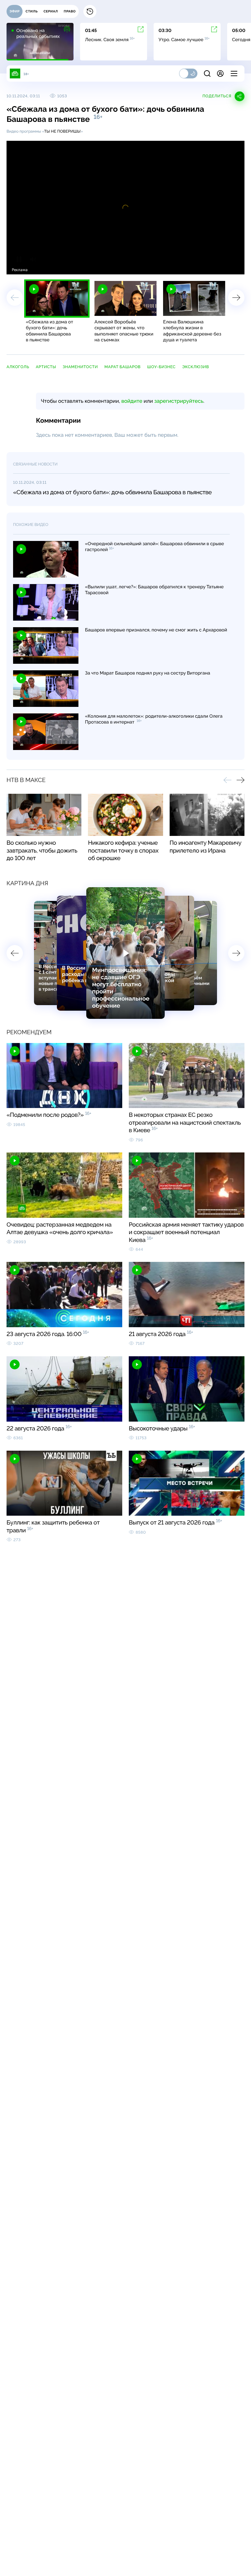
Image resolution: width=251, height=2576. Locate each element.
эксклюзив (195, 367)
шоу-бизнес (161, 367)
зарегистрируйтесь (179, 401)
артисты (46, 367)
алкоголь (18, 367)
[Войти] (220, 73)
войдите (132, 401)
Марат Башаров (122, 367)
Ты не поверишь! (62, 131)
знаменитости (80, 367)
